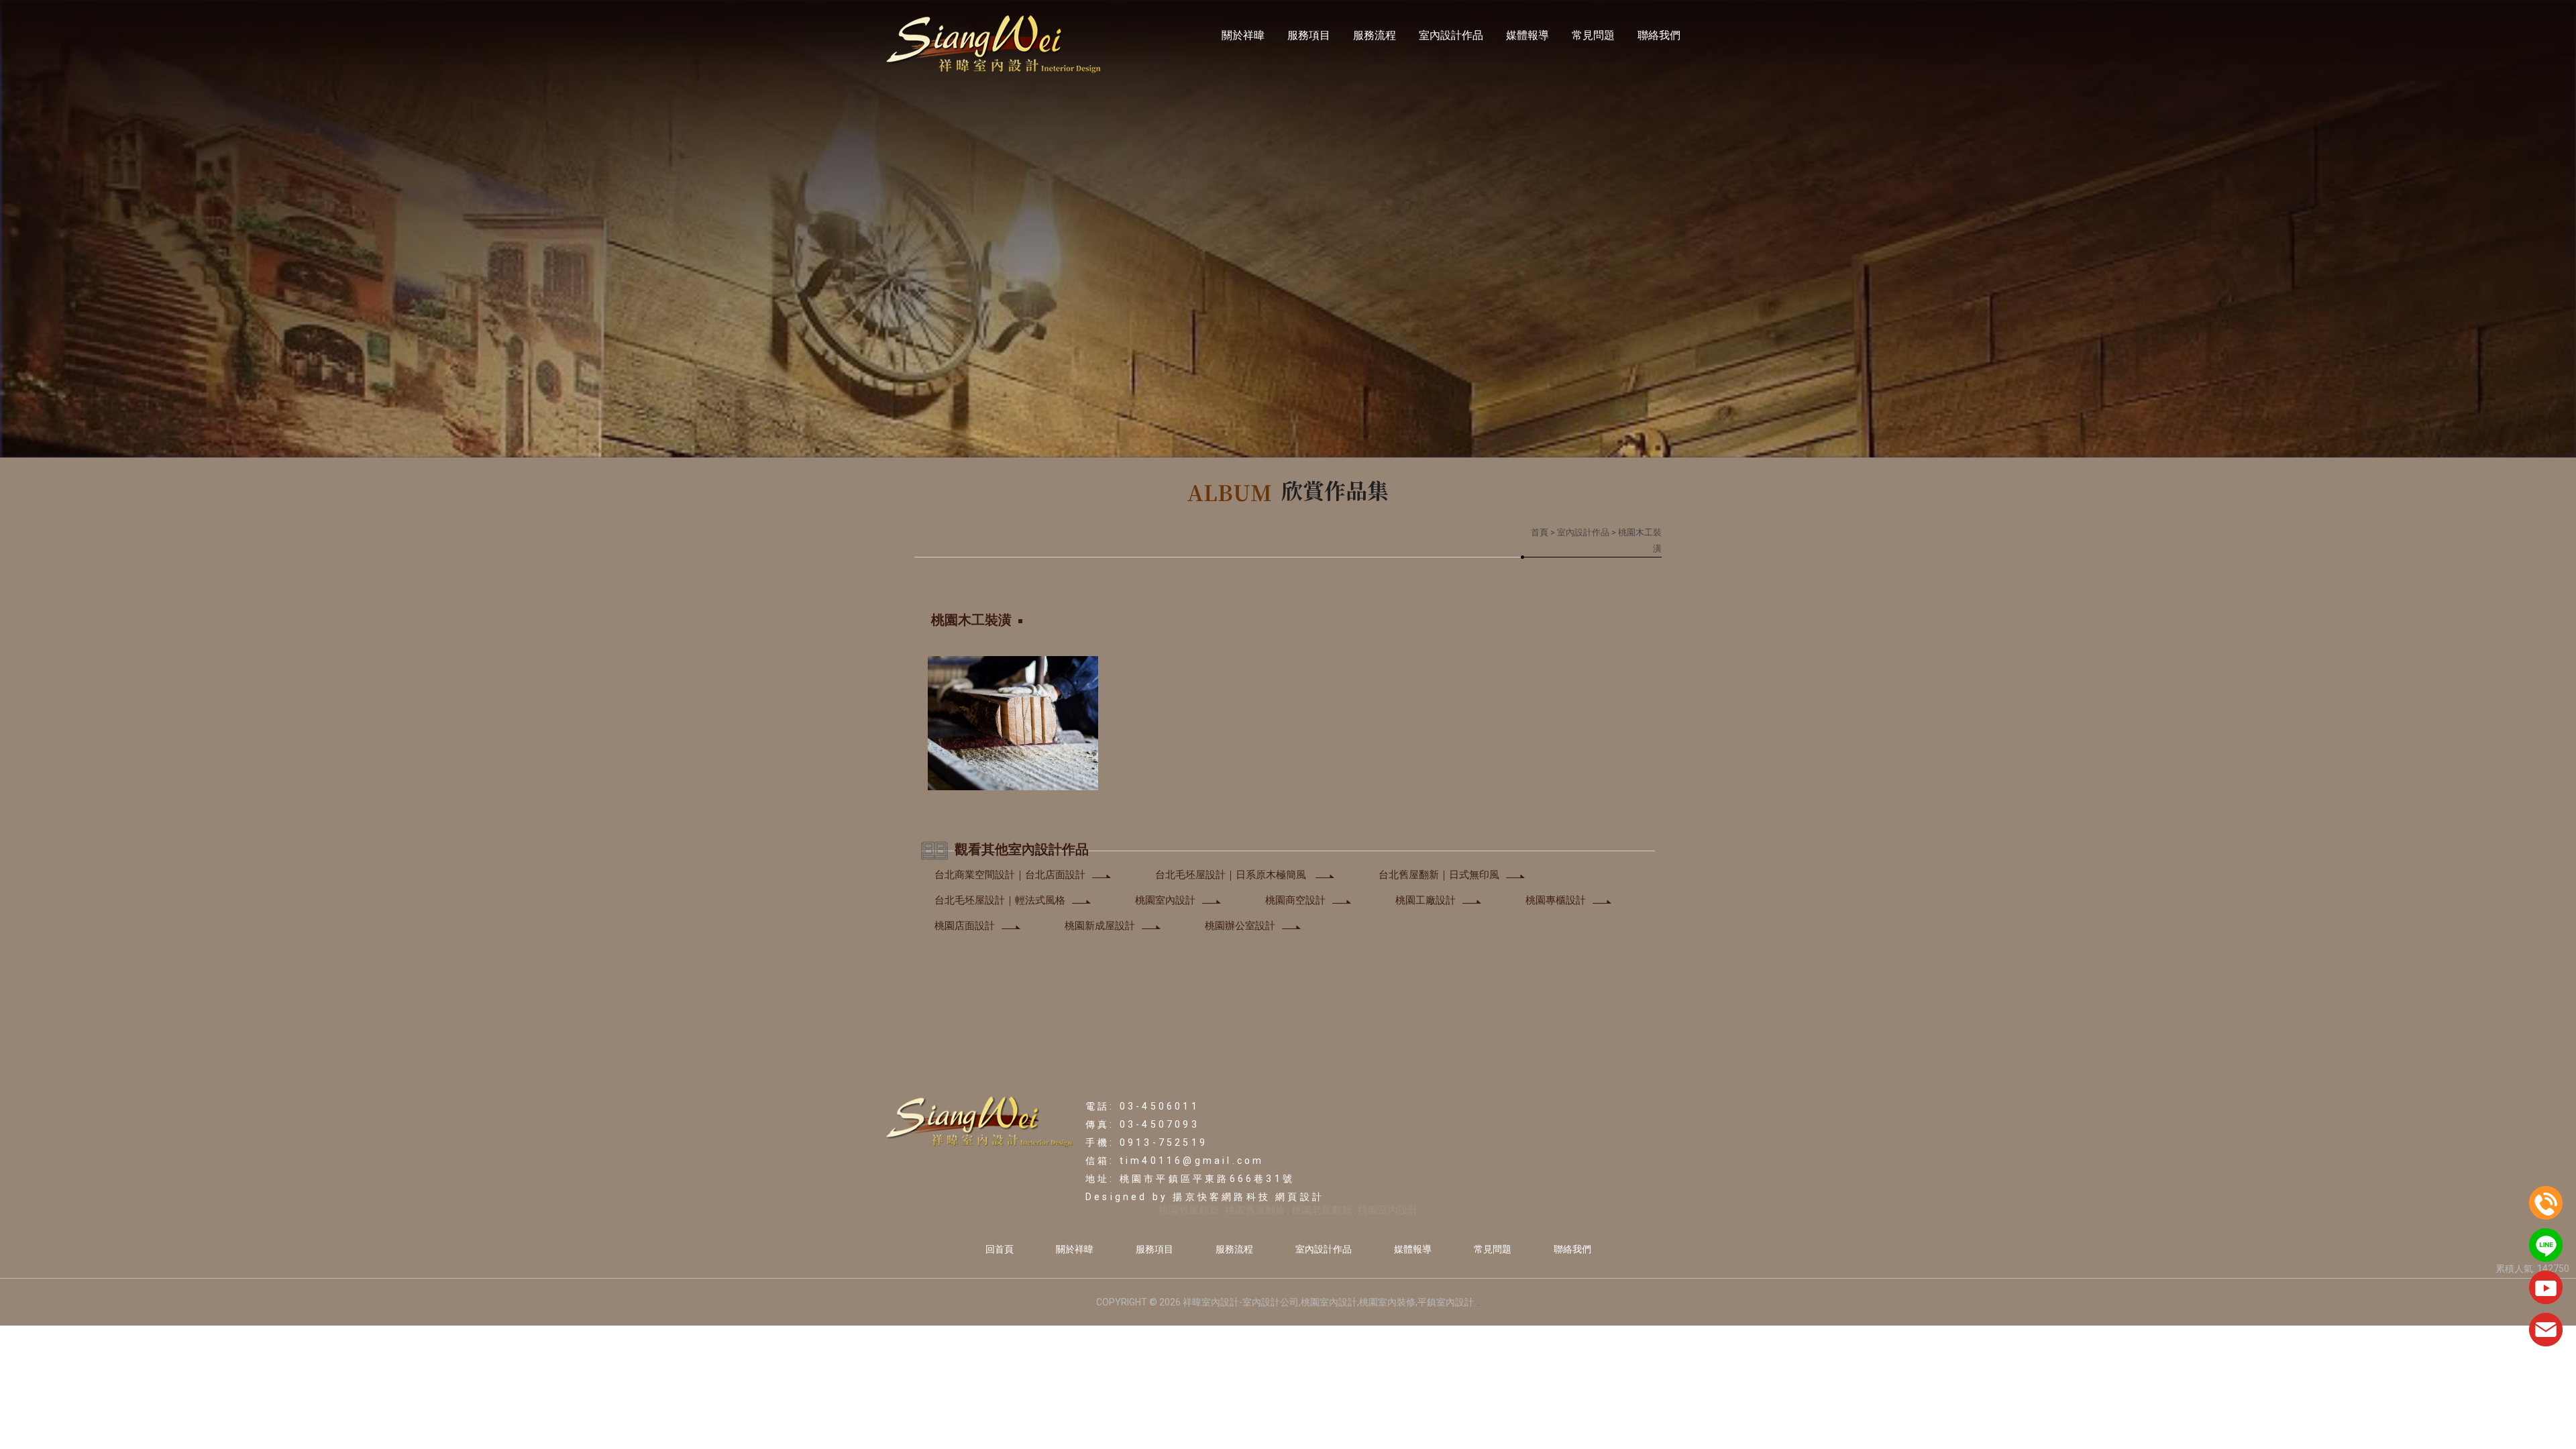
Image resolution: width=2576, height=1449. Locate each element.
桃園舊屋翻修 (1255, 1210)
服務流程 (1375, 35)
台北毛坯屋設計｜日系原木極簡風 (1232, 875)
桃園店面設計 (965, 926)
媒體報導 (1527, 35)
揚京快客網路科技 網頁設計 (1248, 1197)
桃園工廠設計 (1426, 900)
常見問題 (1593, 35)
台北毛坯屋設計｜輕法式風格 (1000, 900)
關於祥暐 (1243, 35)
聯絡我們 (1659, 35)
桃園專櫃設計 (1556, 900)
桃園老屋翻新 (1322, 1210)
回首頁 (1000, 1249)
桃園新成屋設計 (1100, 926)
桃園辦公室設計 (1240, 926)
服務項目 (1309, 35)
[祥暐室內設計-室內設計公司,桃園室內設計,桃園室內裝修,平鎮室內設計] (994, 45)
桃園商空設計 (1295, 900)
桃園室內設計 (1165, 900)
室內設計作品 (1451, 35)
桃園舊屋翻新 (1189, 1210)
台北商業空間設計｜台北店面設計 (1010, 875)
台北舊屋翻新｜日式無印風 (1439, 875)
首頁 (1540, 532)
